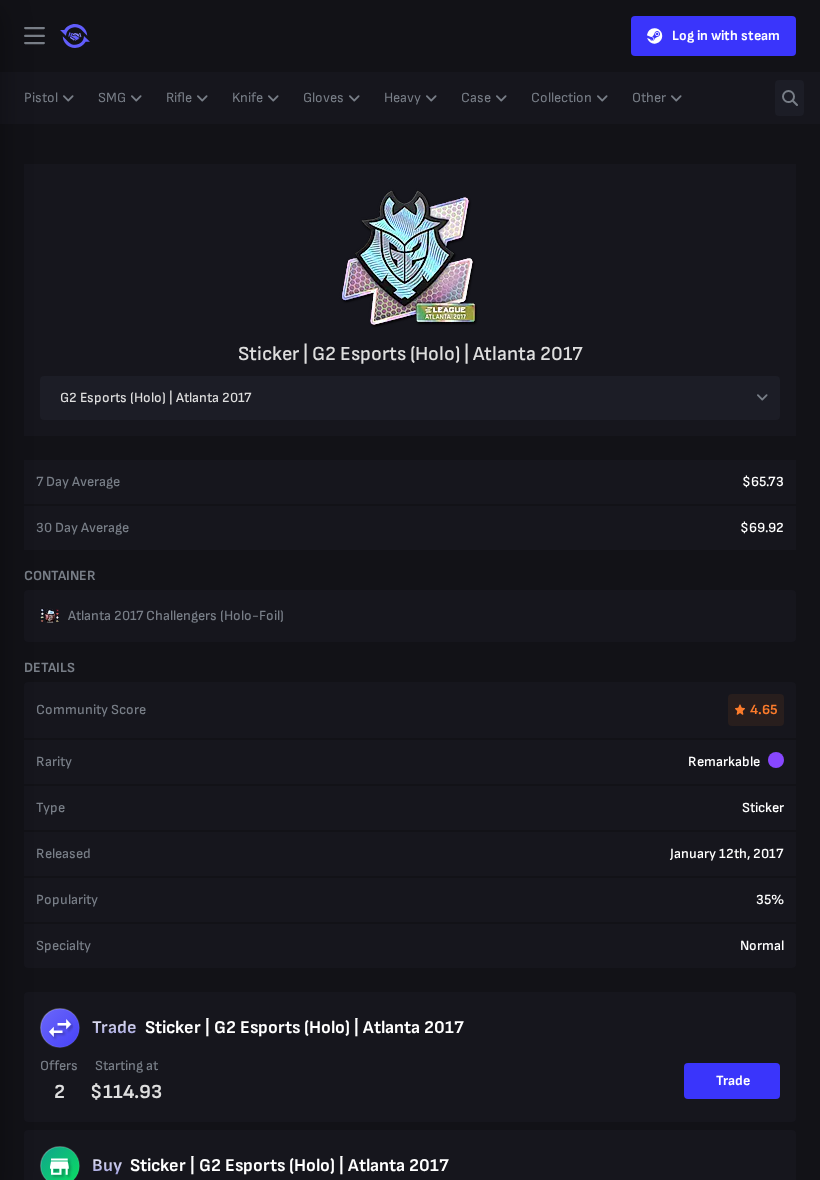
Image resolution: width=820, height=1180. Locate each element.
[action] (34, 36)
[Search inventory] (789, 98)
